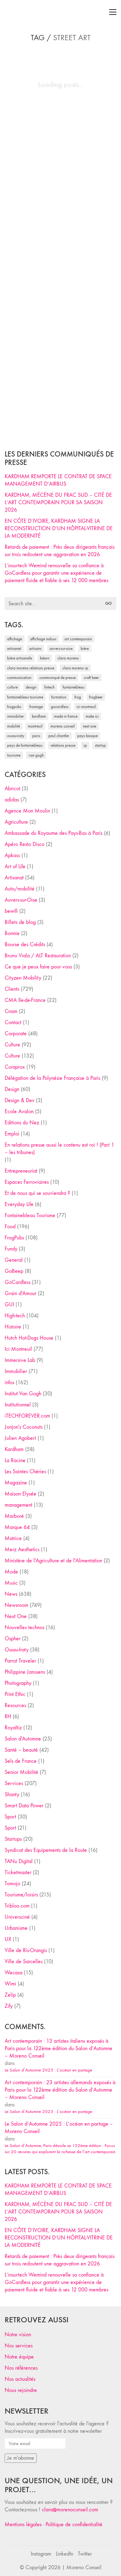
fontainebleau (74, 687)
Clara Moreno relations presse (31, 668)
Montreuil (35, 726)
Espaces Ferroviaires (27, 1182)
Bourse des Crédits (25, 945)
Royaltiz (13, 1728)
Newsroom (16, 1605)
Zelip (10, 1995)
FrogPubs (14, 707)
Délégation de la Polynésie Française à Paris (52, 1078)
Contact (13, 1022)
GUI (9, 1305)
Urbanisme (16, 1928)
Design (12, 1089)
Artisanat (14, 878)
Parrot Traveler (20, 1661)
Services (14, 1783)
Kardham (39, 716)
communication (19, 678)
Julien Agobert (20, 1438)
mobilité (13, 726)
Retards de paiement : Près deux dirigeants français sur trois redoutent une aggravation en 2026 (60, 551)
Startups (13, 1839)
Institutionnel (18, 1405)
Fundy (11, 1249)
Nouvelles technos (25, 1627)
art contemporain (78, 639)
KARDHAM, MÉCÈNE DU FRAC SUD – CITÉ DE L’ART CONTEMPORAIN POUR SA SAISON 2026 (58, 502)
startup (100, 745)
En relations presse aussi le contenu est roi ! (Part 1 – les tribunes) (59, 1149)
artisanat (14, 648)
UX (8, 1939)
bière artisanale (20, 658)
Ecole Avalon (19, 1112)
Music (11, 1583)
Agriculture (16, 822)
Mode (11, 1572)
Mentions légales (23, 2524)
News (11, 1594)
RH (8, 1717)
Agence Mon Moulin (27, 811)
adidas (12, 800)
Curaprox (15, 1067)
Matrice (13, 1538)
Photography (18, 1683)
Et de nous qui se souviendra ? (37, 1193)
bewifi (11, 911)
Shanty (12, 1795)
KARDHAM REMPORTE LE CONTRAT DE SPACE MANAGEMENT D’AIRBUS (58, 480)
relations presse (63, 745)
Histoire (13, 1327)
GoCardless (18, 1282)
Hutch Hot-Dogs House (29, 1338)
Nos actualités (20, 2379)
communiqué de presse (58, 678)
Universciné (17, 1917)
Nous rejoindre (21, 2390)
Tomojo (12, 1884)
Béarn (45, 658)
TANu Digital (19, 1861)
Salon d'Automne (23, 1739)
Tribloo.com (17, 1906)
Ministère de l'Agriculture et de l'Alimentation (53, 1561)
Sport (10, 1817)
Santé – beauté (21, 1750)
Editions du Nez (22, 1123)
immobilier (16, 716)
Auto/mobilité (20, 889)
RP (85, 745)
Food (10, 1227)
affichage (15, 639)
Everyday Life (19, 1204)
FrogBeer (96, 697)
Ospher (13, 1639)
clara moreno (68, 658)
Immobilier (16, 1371)
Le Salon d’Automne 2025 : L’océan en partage (48, 2070)
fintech (49, 687)
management (18, 1505)
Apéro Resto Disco (25, 844)
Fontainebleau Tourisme (25, 697)
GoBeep (14, 1271)
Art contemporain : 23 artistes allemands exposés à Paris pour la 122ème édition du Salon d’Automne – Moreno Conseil (60, 2090)
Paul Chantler (59, 736)
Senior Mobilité (21, 1772)
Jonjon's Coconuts (24, 1427)
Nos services (19, 2346)
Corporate (16, 1034)
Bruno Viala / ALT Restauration (38, 956)
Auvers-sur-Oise (61, 648)
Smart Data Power (24, 1806)
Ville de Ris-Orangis (26, 1950)
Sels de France (21, 1761)
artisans (35, 648)
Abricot (12, 789)
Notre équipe (19, 2357)
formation (59, 697)
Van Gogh (36, 755)
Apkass (12, 855)
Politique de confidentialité (74, 2524)
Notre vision (18, 2335)
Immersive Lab (20, 1360)
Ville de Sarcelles (24, 1962)
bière (85, 648)
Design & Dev (20, 1100)
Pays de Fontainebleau (25, 745)
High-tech (15, 1316)
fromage (36, 707)
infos (9, 1382)
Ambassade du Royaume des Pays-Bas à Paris (54, 833)
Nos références (21, 2368)
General (14, 1260)
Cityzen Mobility (23, 978)
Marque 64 (17, 1527)
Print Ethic (15, 1694)
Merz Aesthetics (22, 1550)
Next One (90, 726)
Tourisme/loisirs (21, 1895)
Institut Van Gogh (23, 1394)
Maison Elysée (20, 1494)
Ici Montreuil (86, 707)
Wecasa (13, 1973)
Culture (12, 1045)
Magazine (16, 1483)
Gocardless (60, 707)
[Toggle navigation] (113, 12)
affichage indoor (43, 639)
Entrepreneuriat (21, 1171)
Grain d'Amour (20, 1293)
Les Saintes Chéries (25, 1472)
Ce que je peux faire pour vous (38, 967)
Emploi (12, 1134)
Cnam (11, 1011)
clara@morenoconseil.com (70, 2510)
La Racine (15, 1460)
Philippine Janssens (25, 1672)
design (31, 687)
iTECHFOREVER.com (27, 1416)
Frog (78, 697)
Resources (15, 1705)
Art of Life (15, 867)
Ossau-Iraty (16, 736)
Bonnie (12, 933)
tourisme (14, 755)
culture (12, 687)
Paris (36, 736)
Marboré (14, 1516)
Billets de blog (20, 922)
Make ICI (92, 716)
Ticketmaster (18, 1872)
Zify (9, 2006)
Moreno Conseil (63, 726)
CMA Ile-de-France (25, 1000)
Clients (12, 989)
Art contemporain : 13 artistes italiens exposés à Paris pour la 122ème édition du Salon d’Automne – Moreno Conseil (58, 2048)
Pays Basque (87, 736)
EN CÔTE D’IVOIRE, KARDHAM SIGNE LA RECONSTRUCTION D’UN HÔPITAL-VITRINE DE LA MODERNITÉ (59, 528)
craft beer (91, 678)
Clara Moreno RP (75, 668)
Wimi (10, 1984)
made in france (66, 716)
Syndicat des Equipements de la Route (46, 1850)
